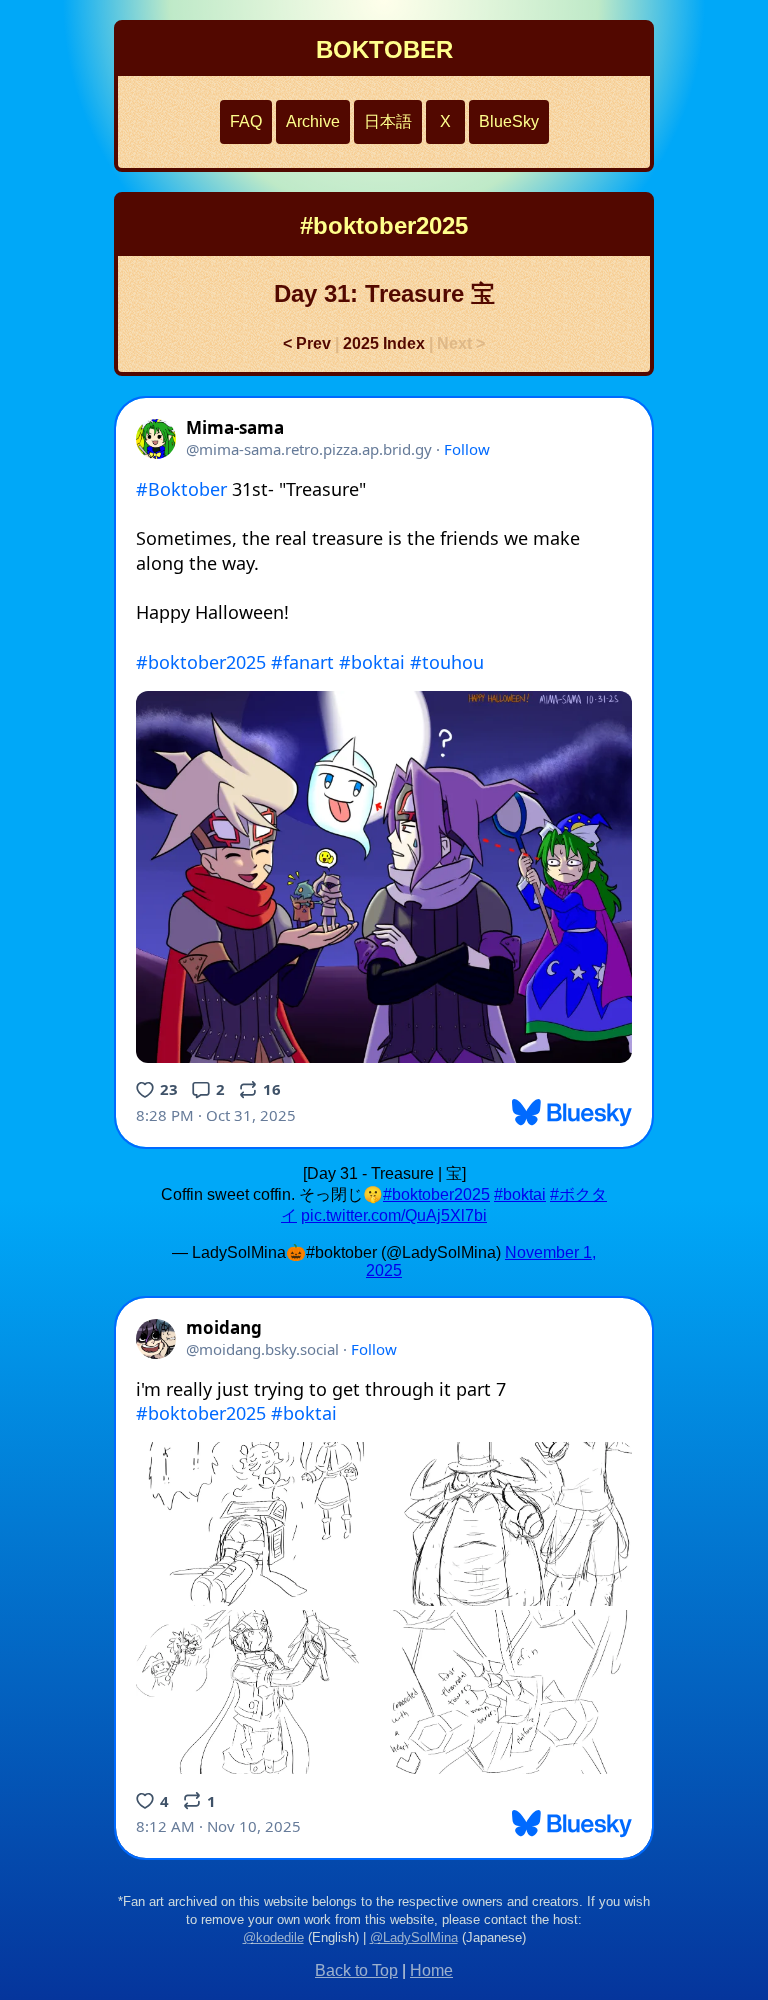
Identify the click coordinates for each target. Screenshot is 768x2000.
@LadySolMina (414, 1937)
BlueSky (509, 121)
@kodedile (273, 1937)
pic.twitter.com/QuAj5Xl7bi (394, 1215)
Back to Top (356, 1970)
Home (431, 1970)
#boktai (520, 1194)
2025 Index (384, 343)
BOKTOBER (384, 49)
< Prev (307, 343)
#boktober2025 (436, 1194)
